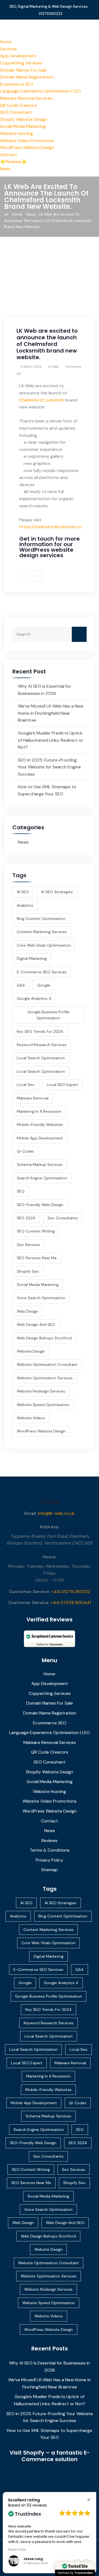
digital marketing (32, 958)
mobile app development (40, 1138)
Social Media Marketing (23, 126)
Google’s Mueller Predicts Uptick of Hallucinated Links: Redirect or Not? (51, 740)
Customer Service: (30, 1592)
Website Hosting (16, 133)
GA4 (21, 985)
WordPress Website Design (27, 147)
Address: (50, 1527)
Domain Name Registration (27, 77)
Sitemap (50, 1870)
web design (28, 1311)
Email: (31, 1513)
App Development (18, 56)
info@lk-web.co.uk (56, 1513)
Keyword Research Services (42, 1045)
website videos (31, 1418)
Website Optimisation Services (45, 1378)
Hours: (50, 1557)
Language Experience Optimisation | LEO (40, 91)
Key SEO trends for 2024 (40, 1031)
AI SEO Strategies (57, 892)
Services (8, 49)
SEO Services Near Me (37, 1258)
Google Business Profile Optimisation (49, 1015)
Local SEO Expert (62, 1085)
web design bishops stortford (44, 1338)
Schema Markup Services (40, 1164)
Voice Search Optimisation (41, 1298)
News (5, 169)
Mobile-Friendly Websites (40, 1125)
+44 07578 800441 (71, 1603)
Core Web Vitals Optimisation (44, 945)
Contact (9, 155)
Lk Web (50, 1502)
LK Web (53, 367)
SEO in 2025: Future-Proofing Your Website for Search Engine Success (49, 767)
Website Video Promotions (27, 141)
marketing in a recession (39, 1111)
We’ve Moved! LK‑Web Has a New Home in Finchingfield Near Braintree (51, 713)
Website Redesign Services (41, 1391)
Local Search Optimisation (41, 1058)
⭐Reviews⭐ (13, 162)
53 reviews (37, 2505)
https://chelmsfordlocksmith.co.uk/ (54, 527)
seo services (28, 1245)
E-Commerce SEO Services (42, 972)
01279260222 (51, 14)
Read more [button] (17, 2550)
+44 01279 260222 (71, 1592)
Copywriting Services (21, 63)
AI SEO (23, 892)
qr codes (25, 1151)
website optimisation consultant (47, 1364)
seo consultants (63, 1218)
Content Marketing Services (42, 932)
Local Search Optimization (41, 1071)
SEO (21, 1191)
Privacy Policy (50, 1860)
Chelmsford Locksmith (42, 400)
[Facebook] (22, 576)
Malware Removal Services (26, 98)
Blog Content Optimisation (41, 919)
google (44, 985)
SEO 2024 (26, 1218)
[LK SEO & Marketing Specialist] (50, 29)
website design (31, 1351)
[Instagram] (35, 576)
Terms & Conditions (50, 1850)
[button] (89, 2500)
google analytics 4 (34, 998)
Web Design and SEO (36, 1324)
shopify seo (28, 1271)
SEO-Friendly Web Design (40, 1205)
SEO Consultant (16, 112)
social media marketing (38, 1285)
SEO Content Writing (36, 1231)
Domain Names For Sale (23, 70)
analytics (25, 905)
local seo (26, 1085)
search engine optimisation (42, 1178)
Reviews (50, 1840)
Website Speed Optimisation (43, 1405)
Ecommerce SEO (17, 84)
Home (6, 42)
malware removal (33, 1098)
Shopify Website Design (24, 119)
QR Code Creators (19, 105)
